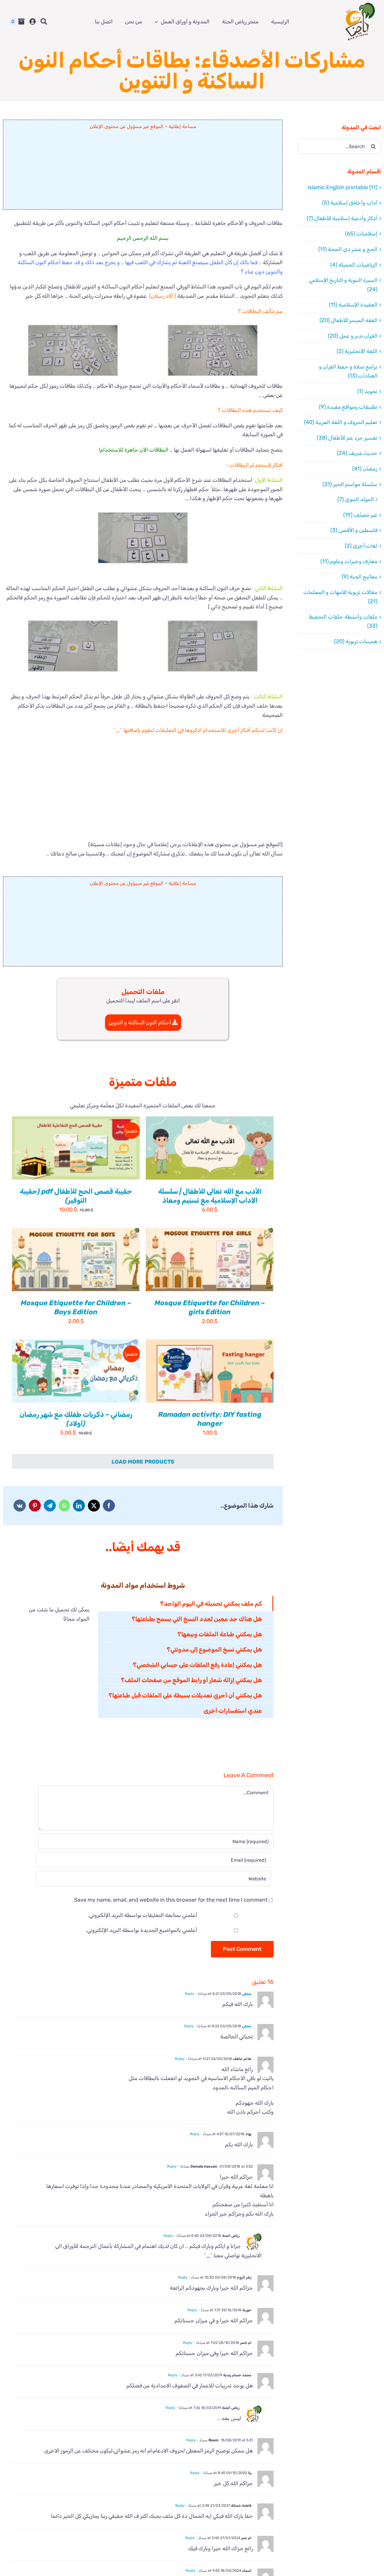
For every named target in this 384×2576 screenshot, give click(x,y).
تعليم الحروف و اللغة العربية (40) (341, 422)
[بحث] (44, 22)
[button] (213, 350)
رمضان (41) (365, 469)
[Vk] (20, 1506)
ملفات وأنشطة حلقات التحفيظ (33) (343, 621)
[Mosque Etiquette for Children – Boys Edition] (76, 1260)
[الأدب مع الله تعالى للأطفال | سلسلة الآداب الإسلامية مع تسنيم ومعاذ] (210, 1148)
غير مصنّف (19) (360, 515)
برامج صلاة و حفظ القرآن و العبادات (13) (348, 371)
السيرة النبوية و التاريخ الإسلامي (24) (343, 285)
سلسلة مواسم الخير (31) (350, 484)
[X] (94, 1506)
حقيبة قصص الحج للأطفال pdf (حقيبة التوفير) (76, 1196)
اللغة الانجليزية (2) (357, 351)
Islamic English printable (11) (342, 187)
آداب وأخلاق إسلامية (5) (350, 203)
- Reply (191, 1994)
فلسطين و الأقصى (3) (354, 530)
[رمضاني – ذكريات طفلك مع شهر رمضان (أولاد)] (76, 1371)
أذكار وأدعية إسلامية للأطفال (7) (342, 218)
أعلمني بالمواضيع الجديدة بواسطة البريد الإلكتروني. (141, 1930)
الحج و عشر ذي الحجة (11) (348, 249)
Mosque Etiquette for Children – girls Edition (210, 1307)
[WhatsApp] (64, 1506)
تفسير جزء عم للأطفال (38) (347, 438)
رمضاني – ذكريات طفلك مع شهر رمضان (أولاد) (76, 1419)
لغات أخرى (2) (361, 546)
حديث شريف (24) (357, 453)
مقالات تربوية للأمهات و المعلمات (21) (340, 597)
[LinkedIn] (79, 1506)
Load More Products (143, 1462)
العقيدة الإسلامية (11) (353, 305)
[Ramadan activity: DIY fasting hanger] (210, 1371)
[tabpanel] (55, 1657)
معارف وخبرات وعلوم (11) (349, 561)
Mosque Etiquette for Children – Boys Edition (76, 1307)
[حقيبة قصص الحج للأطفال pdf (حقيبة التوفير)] (76, 1148)
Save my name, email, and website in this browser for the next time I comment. (170, 1900)
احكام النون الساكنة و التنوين (140, 1022)
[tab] (186, 1604)
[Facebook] (109, 1506)
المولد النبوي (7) (356, 499)
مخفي (247, 1994)
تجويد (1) (367, 391)
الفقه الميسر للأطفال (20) (348, 320)
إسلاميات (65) (361, 234)
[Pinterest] (35, 1506)
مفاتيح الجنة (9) (360, 577)
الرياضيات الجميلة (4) (354, 265)
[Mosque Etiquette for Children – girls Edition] (210, 1260)
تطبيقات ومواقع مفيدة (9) (348, 407)
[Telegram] (50, 1506)
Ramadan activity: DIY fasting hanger (210, 1419)
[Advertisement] (143, 172)
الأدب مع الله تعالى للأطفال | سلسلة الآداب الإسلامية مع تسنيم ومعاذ (210, 1196)
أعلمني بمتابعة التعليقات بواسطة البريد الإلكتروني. (142, 1915)
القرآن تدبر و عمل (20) (353, 336)
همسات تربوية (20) (356, 641)
